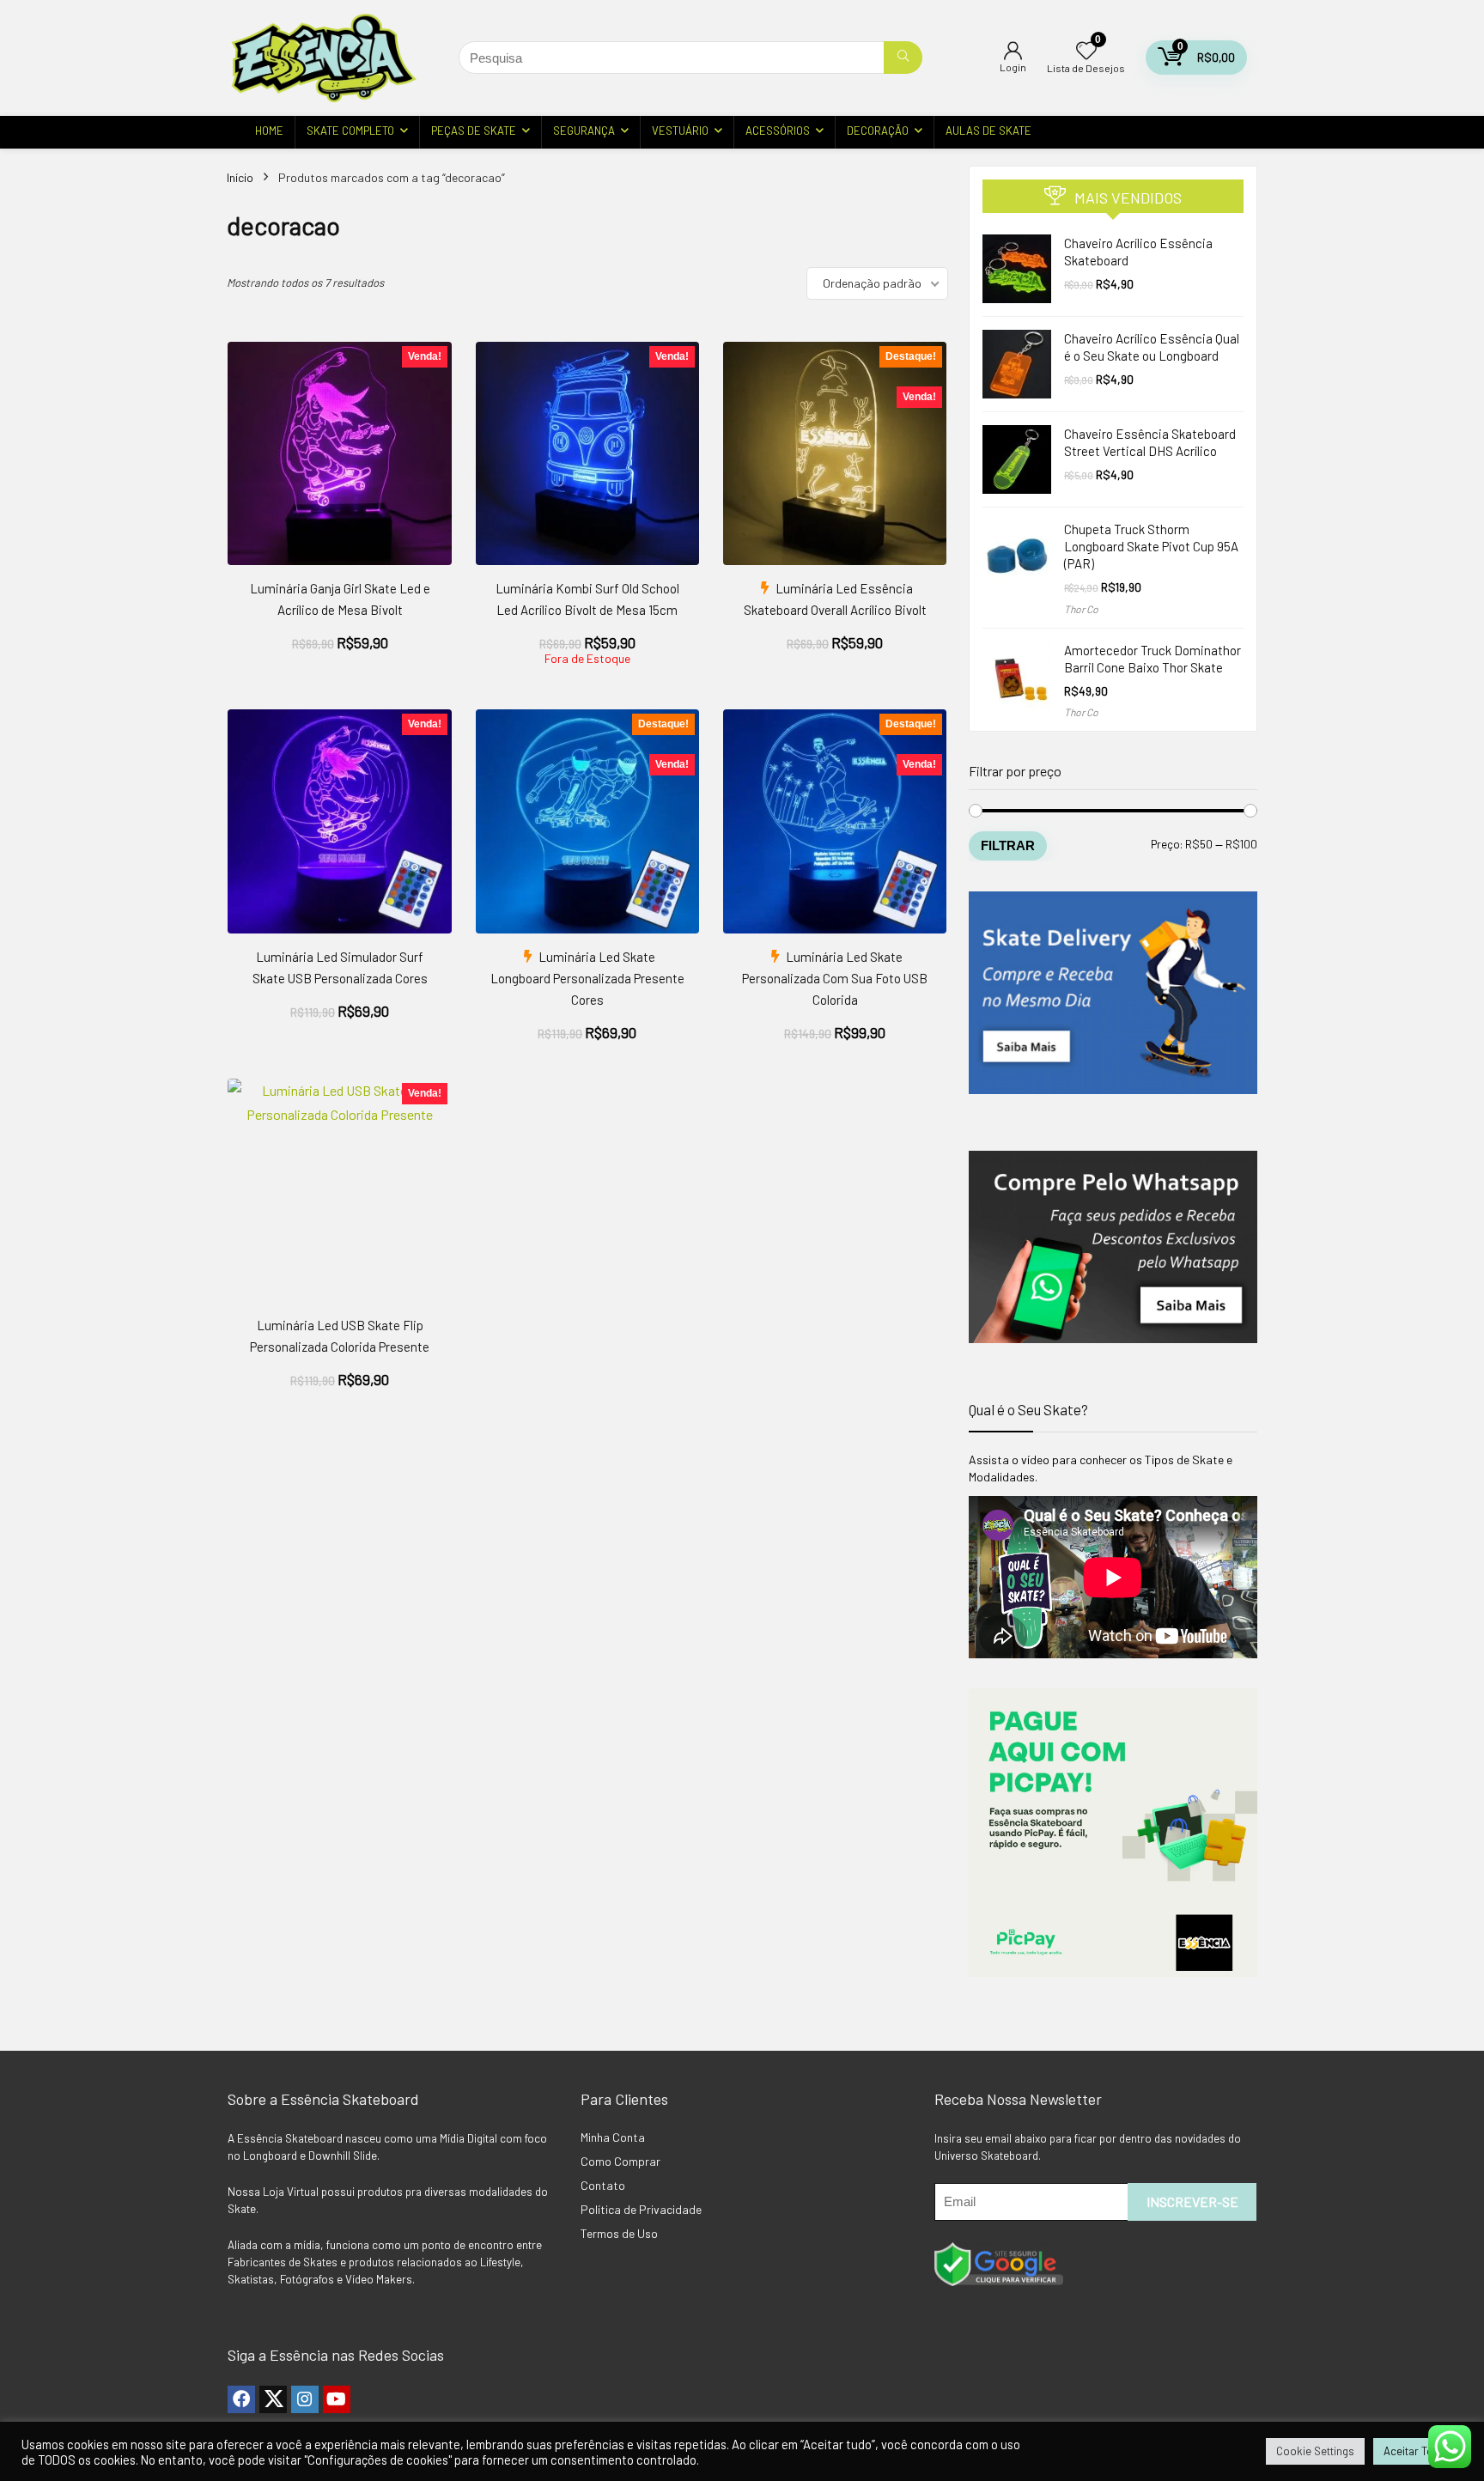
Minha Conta (613, 2137)
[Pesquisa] (903, 58)
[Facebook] (241, 2399)
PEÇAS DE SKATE (474, 131)
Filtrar (1008, 845)
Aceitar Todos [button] (1418, 2451)
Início (240, 177)
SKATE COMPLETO (350, 131)
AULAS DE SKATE (988, 131)
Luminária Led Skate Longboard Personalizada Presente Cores (587, 978)
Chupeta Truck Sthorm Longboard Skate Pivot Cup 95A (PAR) (1151, 546)
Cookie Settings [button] (1315, 2451)
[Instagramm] (305, 2399)
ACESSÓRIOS (778, 131)
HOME (269, 131)
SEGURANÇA (584, 131)
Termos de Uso (619, 2233)
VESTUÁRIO (680, 131)
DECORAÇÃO (878, 131)
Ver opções (340, 662)
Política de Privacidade (641, 2209)
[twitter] (273, 2399)
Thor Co (1081, 609)
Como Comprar (620, 2161)
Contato (603, 2185)
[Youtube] (337, 2399)
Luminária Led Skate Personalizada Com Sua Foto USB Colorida (835, 978)
